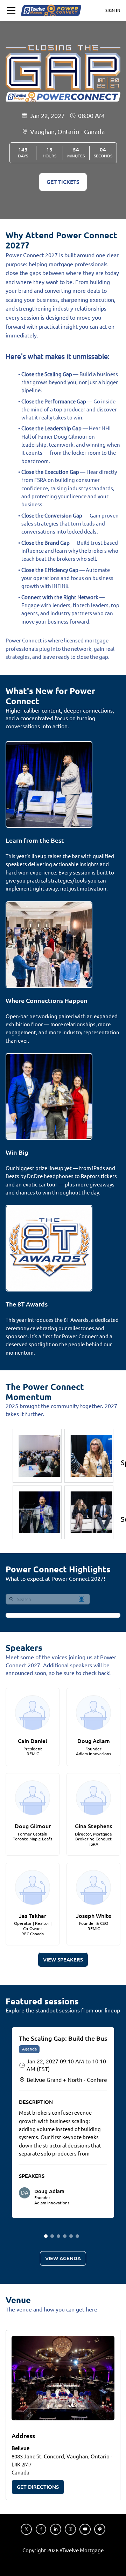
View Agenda (63, 2258)
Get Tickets (63, 182)
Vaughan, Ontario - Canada (67, 132)
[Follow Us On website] (100, 2529)
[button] (11, 10)
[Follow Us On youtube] (85, 2529)
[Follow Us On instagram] (70, 2529)
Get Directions (38, 2487)
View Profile (29, 1696)
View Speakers (63, 1960)
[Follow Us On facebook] (41, 2529)
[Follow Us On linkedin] (56, 2529)
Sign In (113, 10)
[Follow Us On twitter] (26, 2529)
